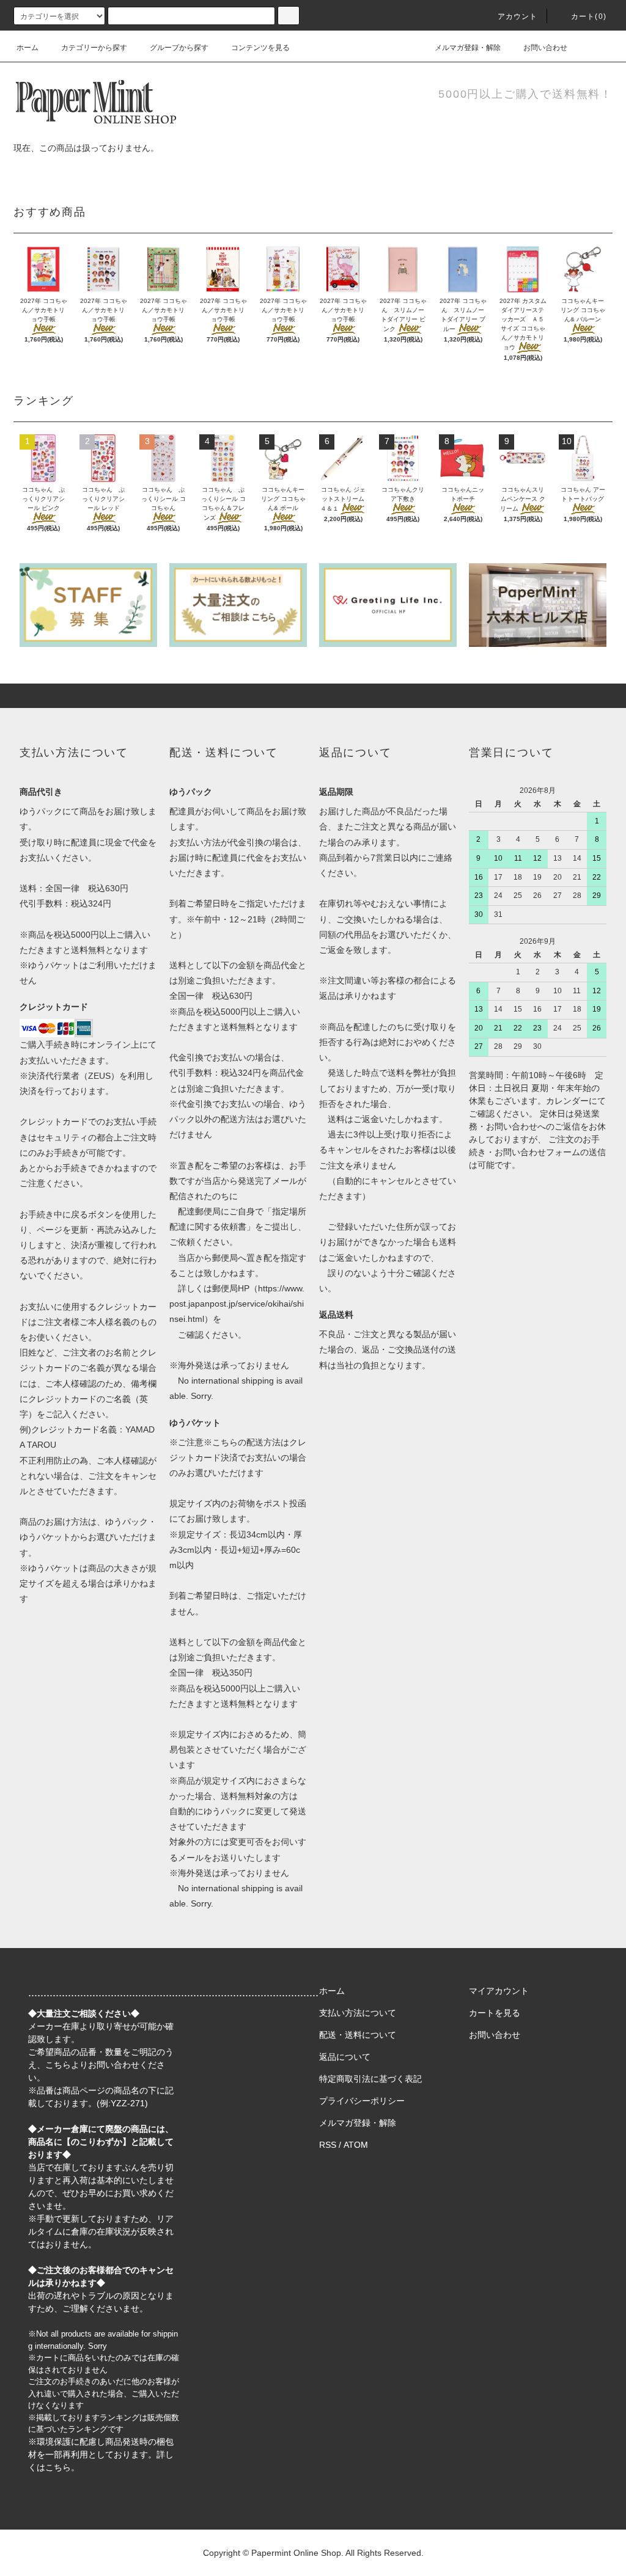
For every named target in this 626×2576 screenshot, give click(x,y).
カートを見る (495, 2013)
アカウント (518, 16)
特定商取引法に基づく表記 (370, 2079)
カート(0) (589, 16)
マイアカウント (499, 1991)
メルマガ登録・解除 (468, 48)
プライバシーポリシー (362, 2101)
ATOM (356, 2145)
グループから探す (179, 48)
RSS (328, 2145)
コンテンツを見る (260, 48)
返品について (345, 2057)
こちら (58, 2065)
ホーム (28, 48)
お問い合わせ (545, 48)
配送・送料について (358, 2035)
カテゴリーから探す (94, 48)
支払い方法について (358, 2013)
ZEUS (99, 1076)
